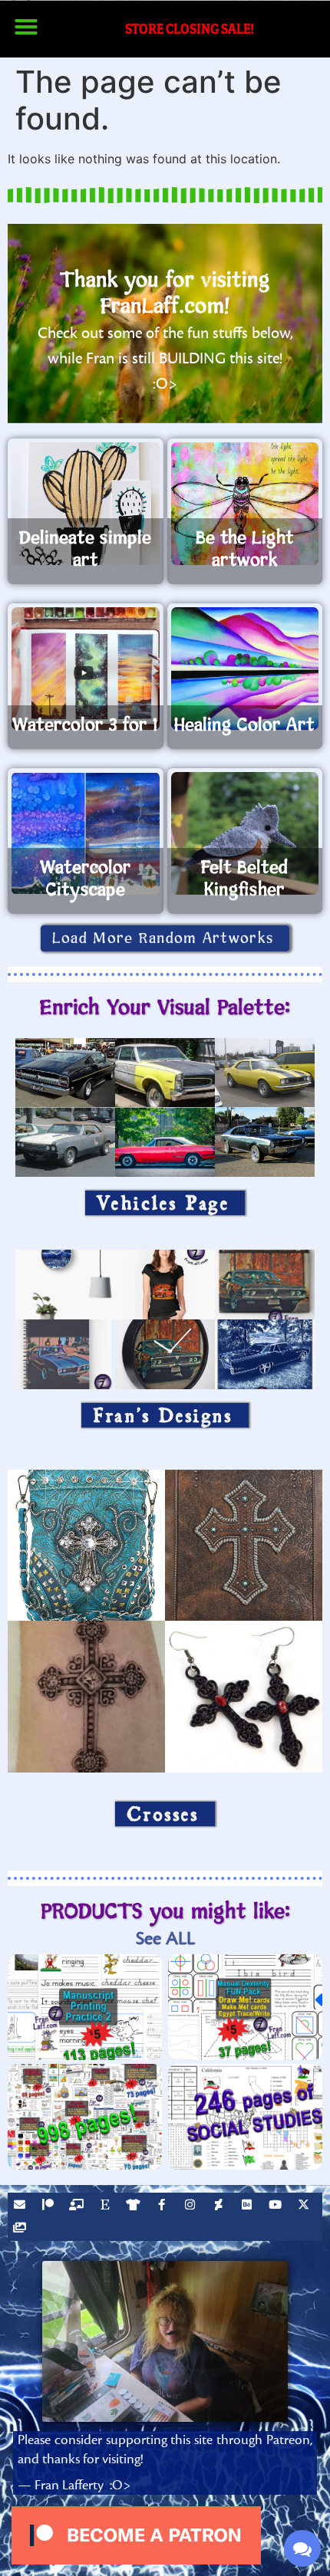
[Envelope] (21, 2206)
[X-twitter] (305, 2206)
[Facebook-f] (163, 2206)
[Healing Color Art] (245, 669)
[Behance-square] (249, 2206)
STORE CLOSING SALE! (190, 29)
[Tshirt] (135, 2206)
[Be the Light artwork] (245, 504)
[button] (26, 27)
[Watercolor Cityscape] (86, 833)
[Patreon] (50, 2206)
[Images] (21, 2229)
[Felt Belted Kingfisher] (245, 833)
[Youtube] (277, 2206)
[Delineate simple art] (86, 504)
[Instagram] (192, 2206)
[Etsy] (107, 2206)
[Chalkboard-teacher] (78, 2206)
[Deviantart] (220, 2206)
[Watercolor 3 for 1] (86, 669)
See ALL (165, 1939)
